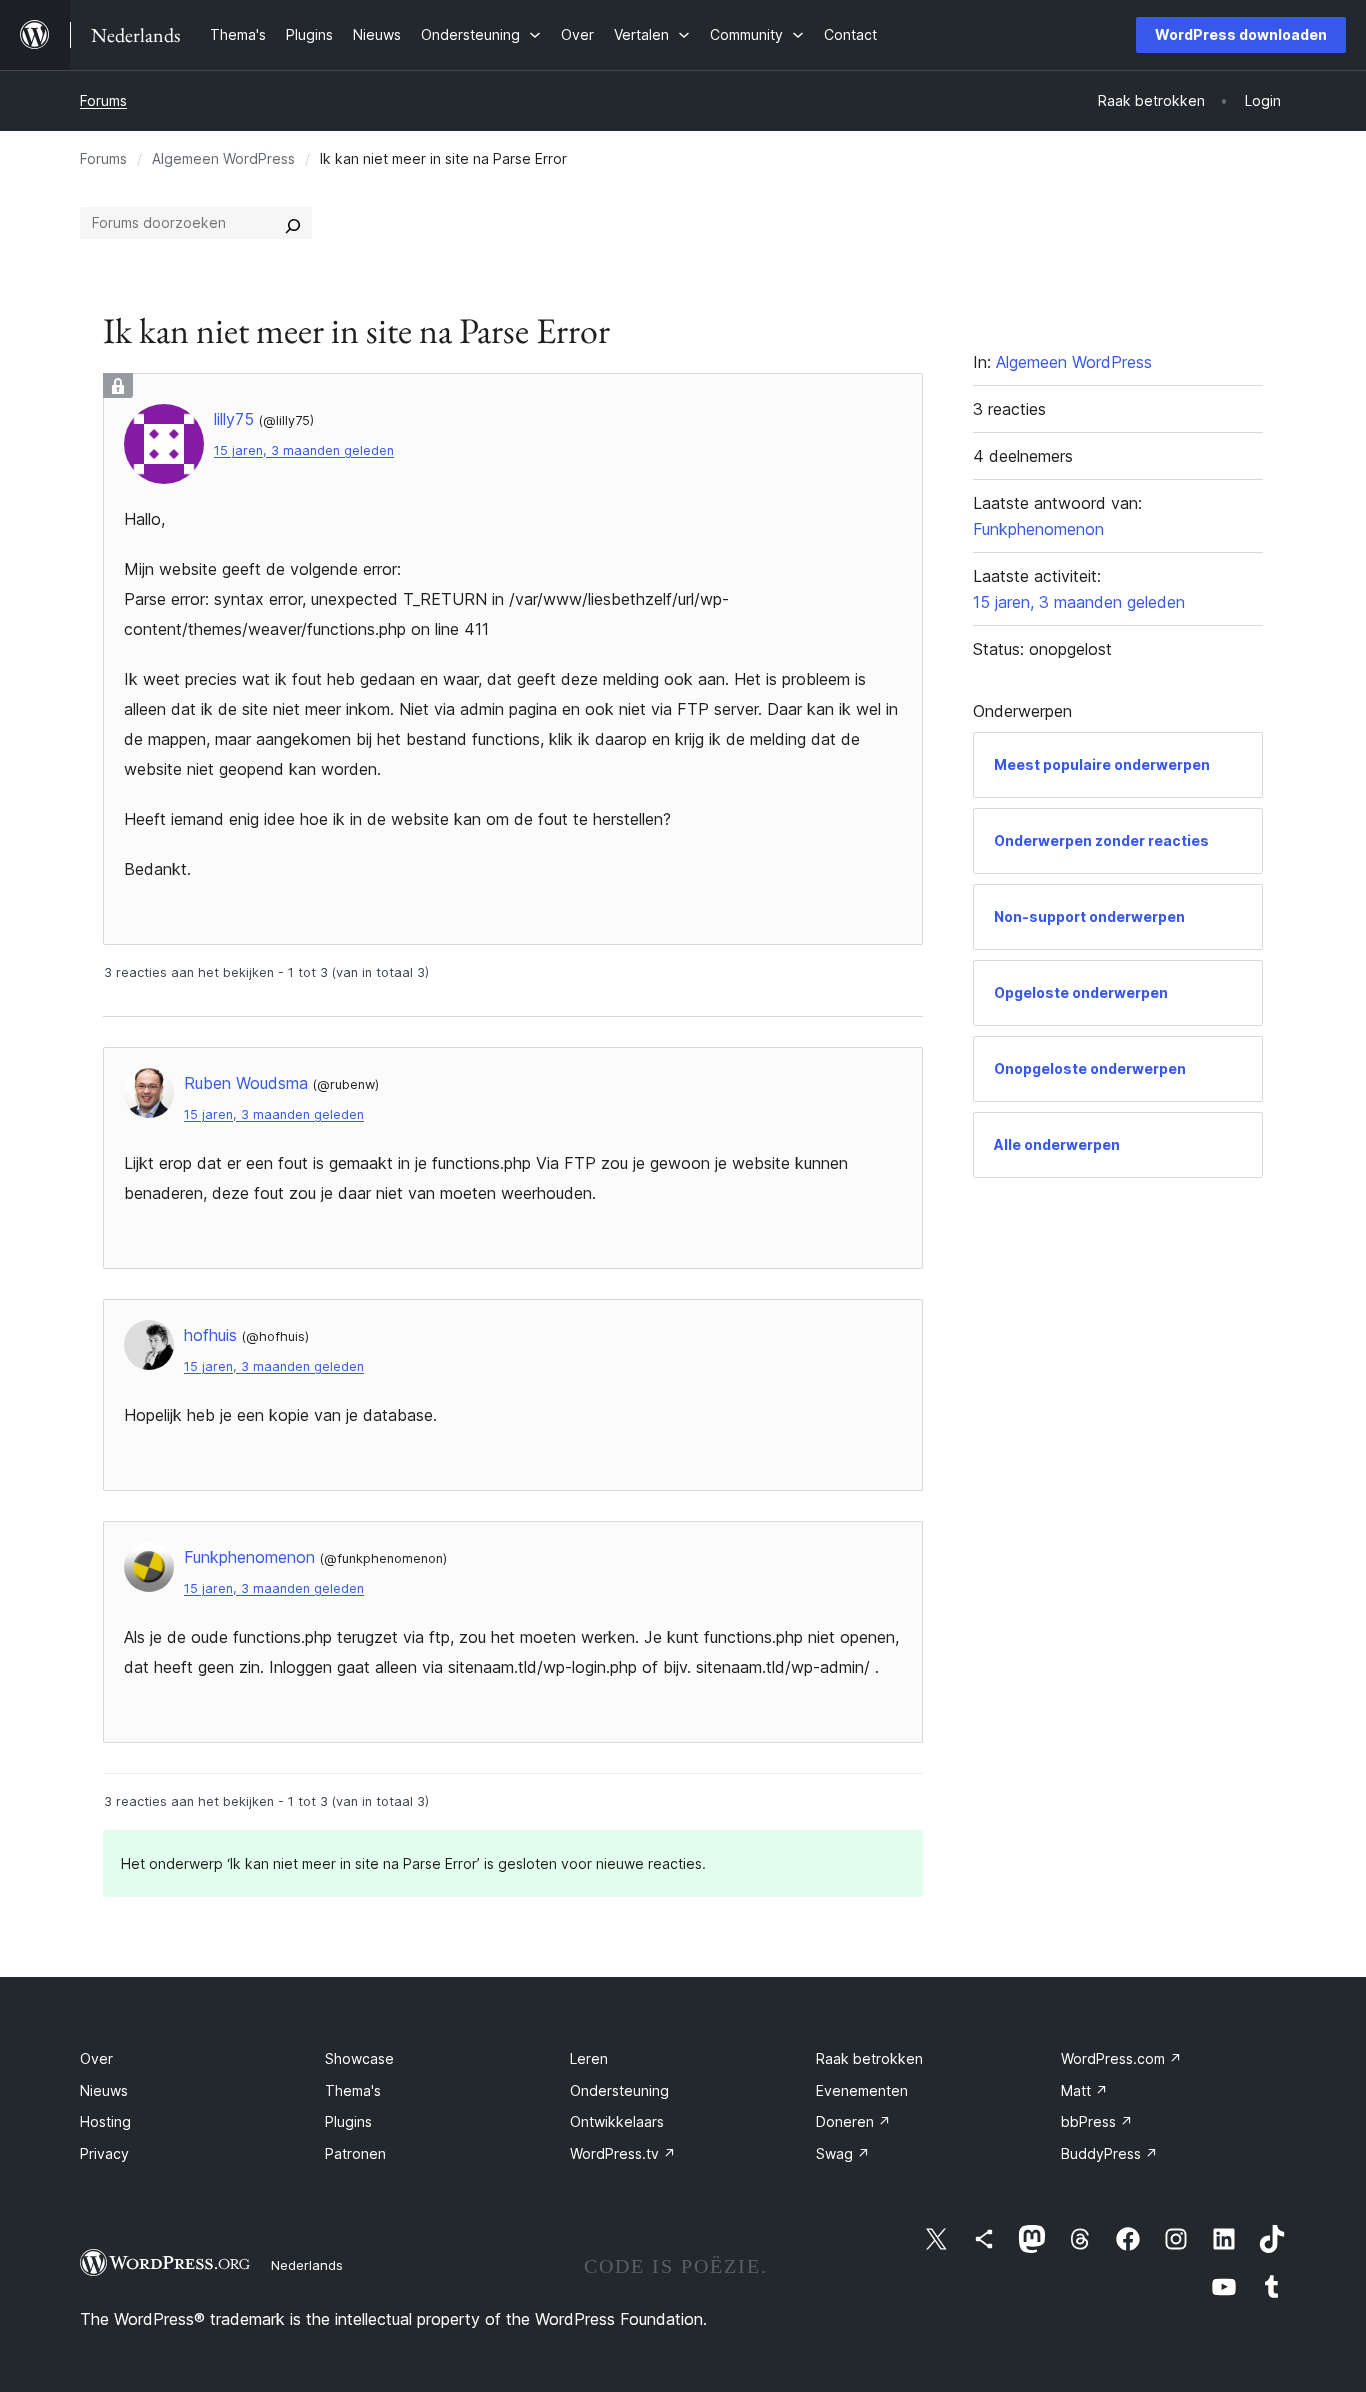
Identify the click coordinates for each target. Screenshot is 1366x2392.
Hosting (105, 2121)
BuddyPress (1109, 2153)
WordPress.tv (623, 2153)
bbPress (1097, 2121)
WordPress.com (1121, 2058)
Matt (1084, 2090)
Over (96, 2058)
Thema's (353, 2090)
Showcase (359, 2058)
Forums (103, 100)
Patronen (355, 2153)
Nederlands (307, 2265)
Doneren (853, 2121)
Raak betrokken (869, 2058)
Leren (589, 2058)
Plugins (348, 2121)
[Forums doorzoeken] (293, 223)
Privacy (104, 2153)
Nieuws (104, 2090)
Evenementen (862, 2090)
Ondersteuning (619, 2090)
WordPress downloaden (1241, 34)
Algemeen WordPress (223, 158)
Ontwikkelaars (617, 2121)
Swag (843, 2153)
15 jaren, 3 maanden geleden (304, 450)
